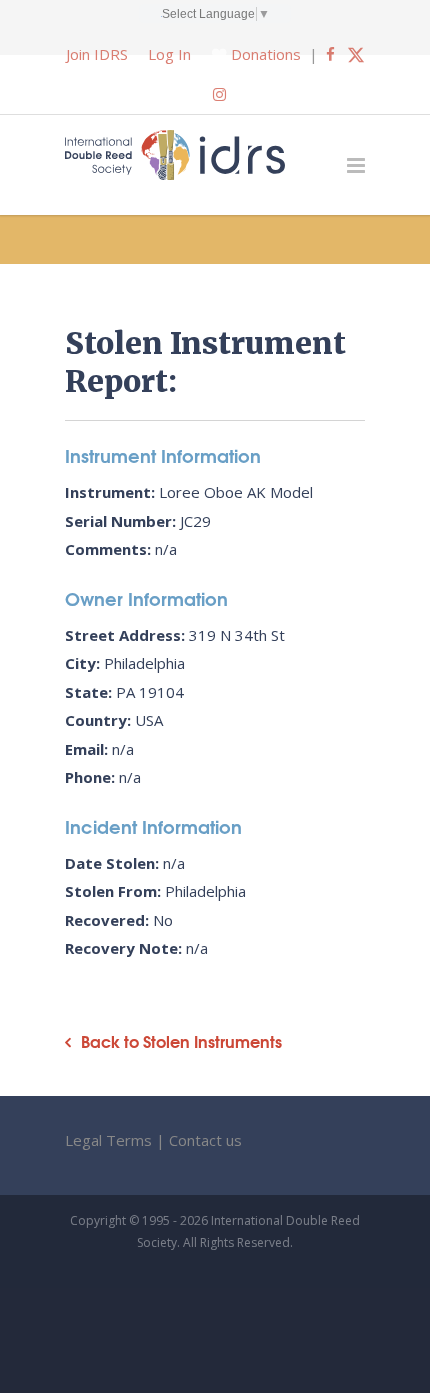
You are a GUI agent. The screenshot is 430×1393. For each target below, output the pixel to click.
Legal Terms (108, 1140)
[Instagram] (219, 94)
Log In (169, 54)
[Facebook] (330, 54)
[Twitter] (356, 54)
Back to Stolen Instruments (181, 1041)
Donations (266, 54)
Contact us (205, 1140)
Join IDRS (97, 54)
